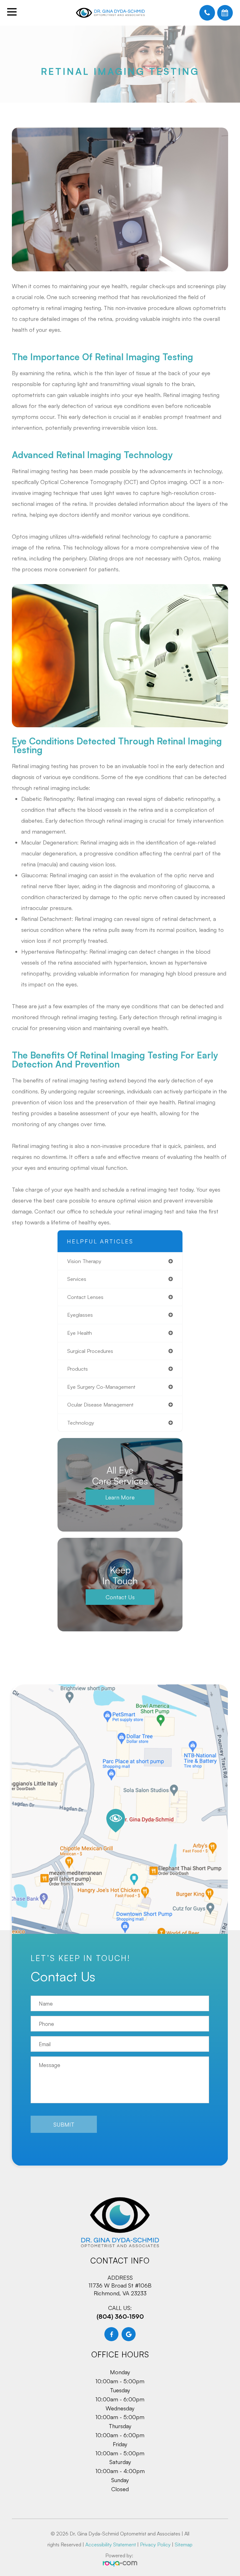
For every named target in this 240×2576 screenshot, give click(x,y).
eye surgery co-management (101, 1387)
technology (81, 1423)
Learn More (120, 1497)
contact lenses (85, 1297)
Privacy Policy (155, 2545)
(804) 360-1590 (120, 2316)
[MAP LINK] (120, 1813)
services (77, 1279)
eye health (80, 1333)
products (77, 1369)
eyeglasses (80, 1315)
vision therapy (84, 1261)
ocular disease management (100, 1404)
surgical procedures (90, 1351)
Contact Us (120, 1597)
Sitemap (184, 2545)
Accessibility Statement (111, 2545)
